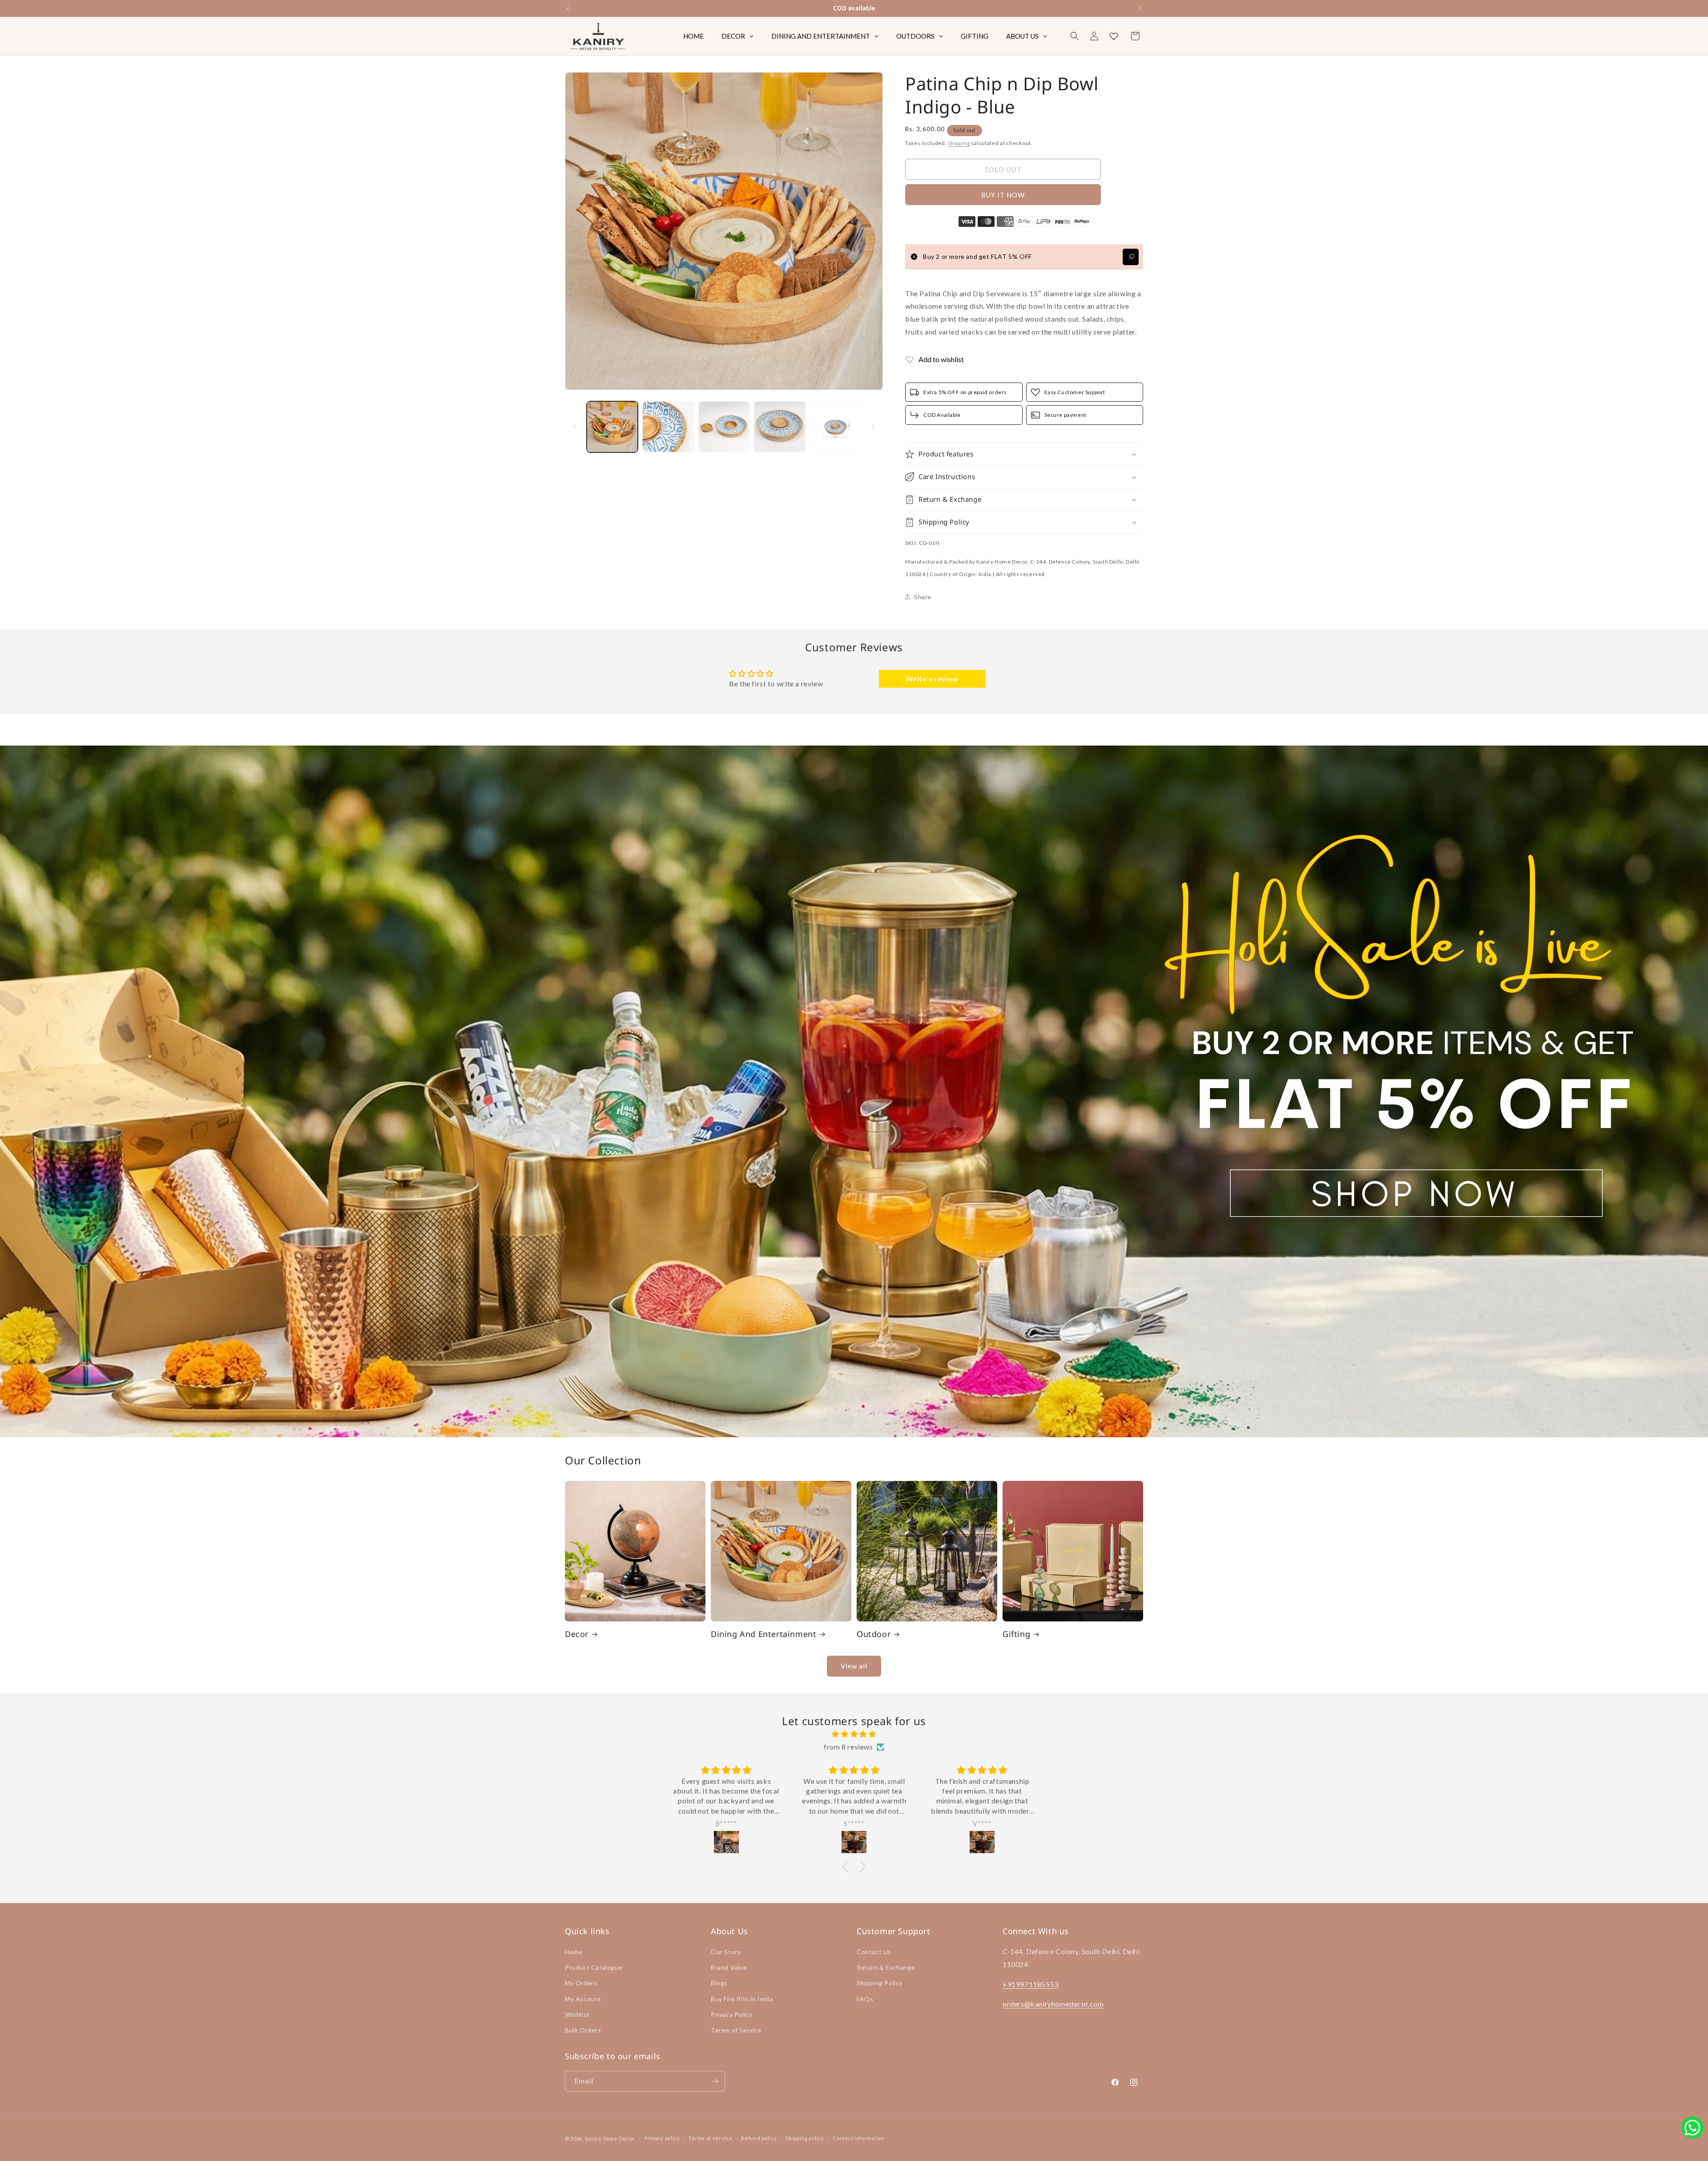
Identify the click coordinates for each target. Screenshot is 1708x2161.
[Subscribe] (715, 2081)
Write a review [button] (932, 679)
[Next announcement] (1140, 8)
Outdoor (874, 1634)
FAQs (865, 1999)
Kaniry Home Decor (610, 2139)
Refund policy (759, 2138)
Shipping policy (805, 2138)
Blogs (719, 1983)
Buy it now (1003, 195)
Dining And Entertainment (763, 1634)
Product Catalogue (594, 1967)
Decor (577, 1634)
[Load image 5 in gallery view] (836, 427)
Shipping (959, 143)
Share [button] (923, 597)
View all (854, 1666)
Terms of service (710, 2138)
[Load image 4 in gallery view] (779, 427)
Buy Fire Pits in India (742, 1999)
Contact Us (874, 1952)
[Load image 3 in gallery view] (724, 427)
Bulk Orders (583, 2030)
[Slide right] (873, 427)
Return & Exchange (886, 1967)
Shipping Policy (880, 1983)
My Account (583, 1999)
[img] (854, 1734)
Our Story (726, 1952)
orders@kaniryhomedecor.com (1053, 2004)
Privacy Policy (731, 2014)
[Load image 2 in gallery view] (668, 427)
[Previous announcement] (568, 8)
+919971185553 (1031, 1984)
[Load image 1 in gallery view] (612, 427)
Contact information (858, 2138)
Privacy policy (662, 2138)
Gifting (1016, 1634)
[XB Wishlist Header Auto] (1114, 36)
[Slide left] (575, 427)
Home (574, 1952)
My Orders (581, 1983)
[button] (1075, 36)
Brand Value (729, 1967)
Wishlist (577, 2014)
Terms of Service (736, 2030)
